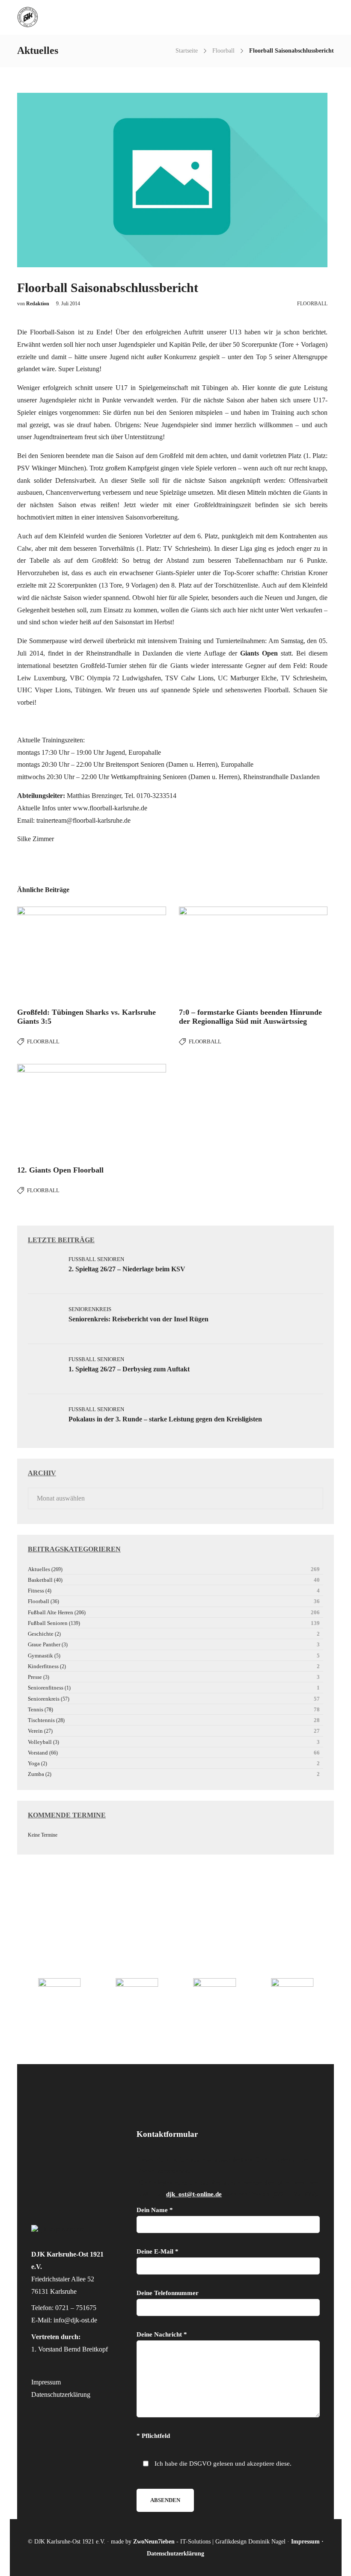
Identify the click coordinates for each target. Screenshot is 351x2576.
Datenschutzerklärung (61, 2394)
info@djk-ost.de (75, 2320)
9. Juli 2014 (68, 304)
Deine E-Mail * (158, 2251)
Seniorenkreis (90, 1309)
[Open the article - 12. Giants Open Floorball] (92, 1111)
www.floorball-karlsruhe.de (110, 808)
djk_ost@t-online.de (194, 2194)
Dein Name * (155, 2210)
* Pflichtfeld (153, 2436)
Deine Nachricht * (162, 2334)
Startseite (187, 51)
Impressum (46, 2382)
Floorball (223, 51)
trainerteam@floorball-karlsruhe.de (83, 820)
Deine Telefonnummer (168, 2293)
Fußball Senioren (96, 1259)
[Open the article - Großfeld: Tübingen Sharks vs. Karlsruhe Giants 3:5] (92, 954)
